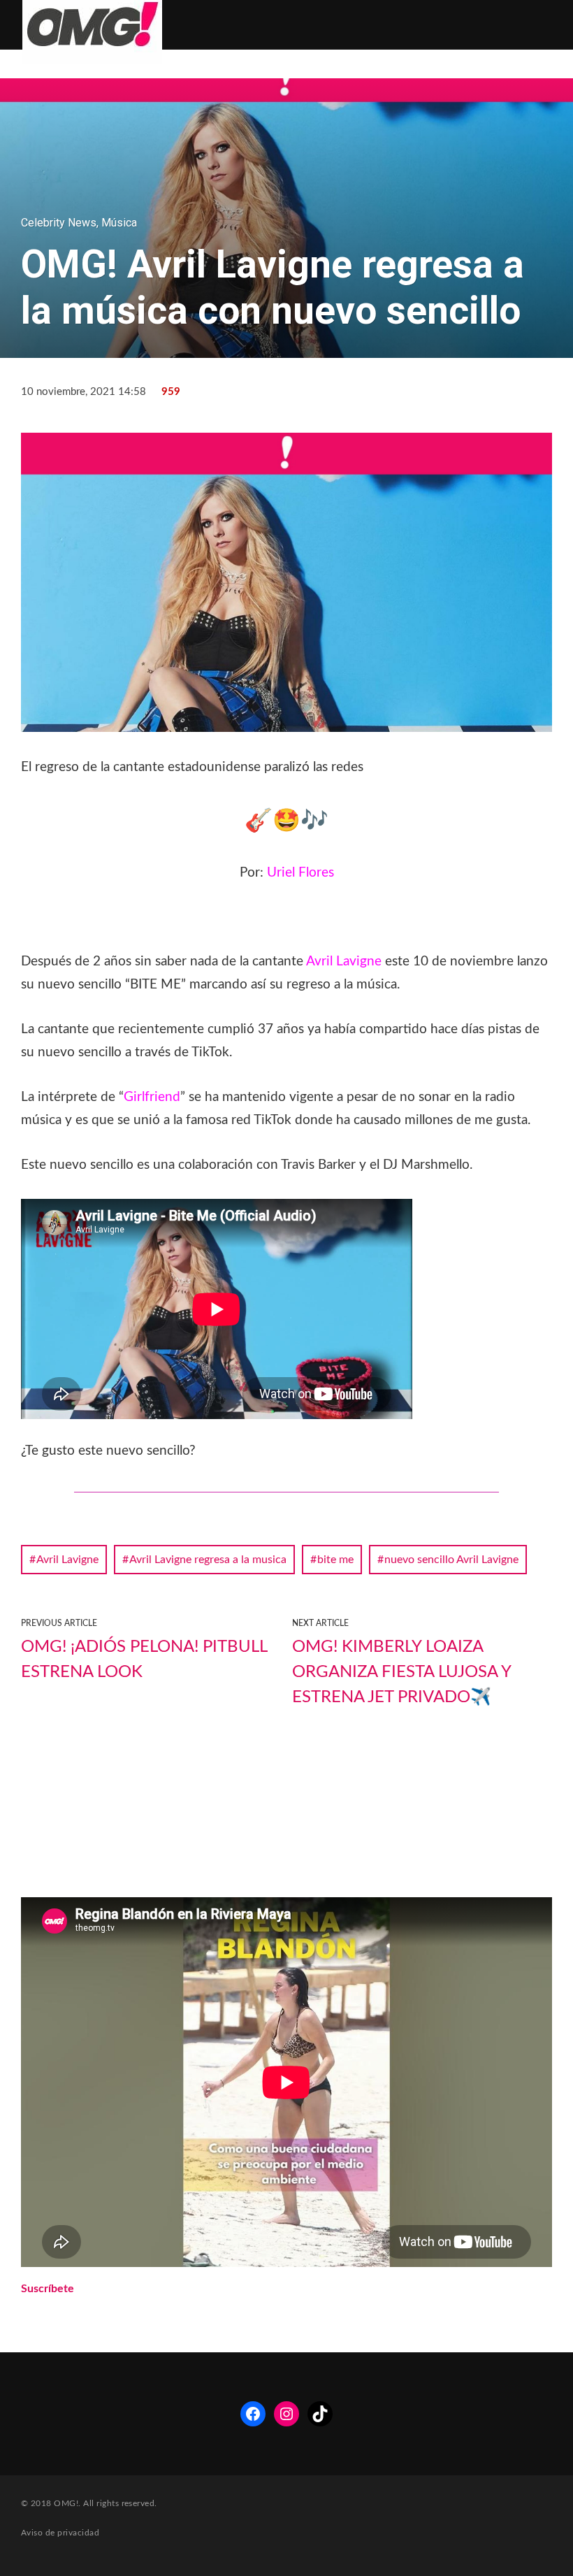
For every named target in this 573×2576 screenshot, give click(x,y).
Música (119, 223)
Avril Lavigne (67, 1560)
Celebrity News (59, 223)
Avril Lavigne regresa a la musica (208, 1560)
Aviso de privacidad (60, 2533)
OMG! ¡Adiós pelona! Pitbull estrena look (144, 1660)
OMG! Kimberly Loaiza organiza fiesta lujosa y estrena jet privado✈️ (401, 1672)
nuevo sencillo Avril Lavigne (451, 1560)
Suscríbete (48, 2289)
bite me (335, 1560)
